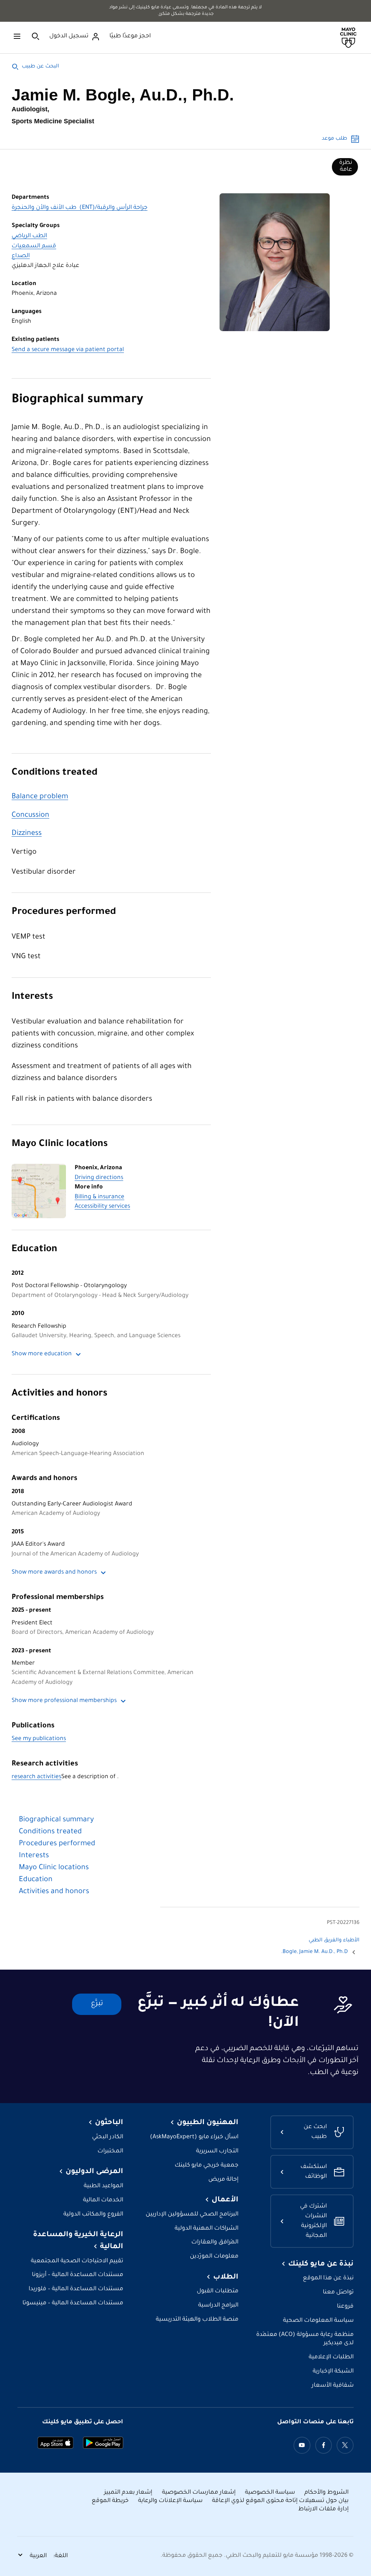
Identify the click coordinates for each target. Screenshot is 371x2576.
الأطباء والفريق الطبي (334, 1941)
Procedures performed (64, 912)
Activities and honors (59, 1394)
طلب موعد (334, 139)
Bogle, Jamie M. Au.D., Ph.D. (314, 1952)
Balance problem (40, 797)
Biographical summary (77, 400)
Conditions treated (55, 773)
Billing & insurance (99, 1197)
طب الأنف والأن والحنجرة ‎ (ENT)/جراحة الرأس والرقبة (80, 208)
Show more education (42, 1354)
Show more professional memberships (64, 1701)
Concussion (30, 816)
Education (34, 1250)
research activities (36, 1777)
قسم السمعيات (34, 246)
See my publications (39, 1739)
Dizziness (27, 834)
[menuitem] (345, 167)
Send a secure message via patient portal (68, 350)
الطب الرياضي (29, 236)
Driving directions (99, 1178)
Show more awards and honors (54, 1573)
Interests (32, 997)
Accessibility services (102, 1207)
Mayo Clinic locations (60, 1144)
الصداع (21, 256)
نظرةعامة (346, 166)
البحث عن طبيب (40, 67)
